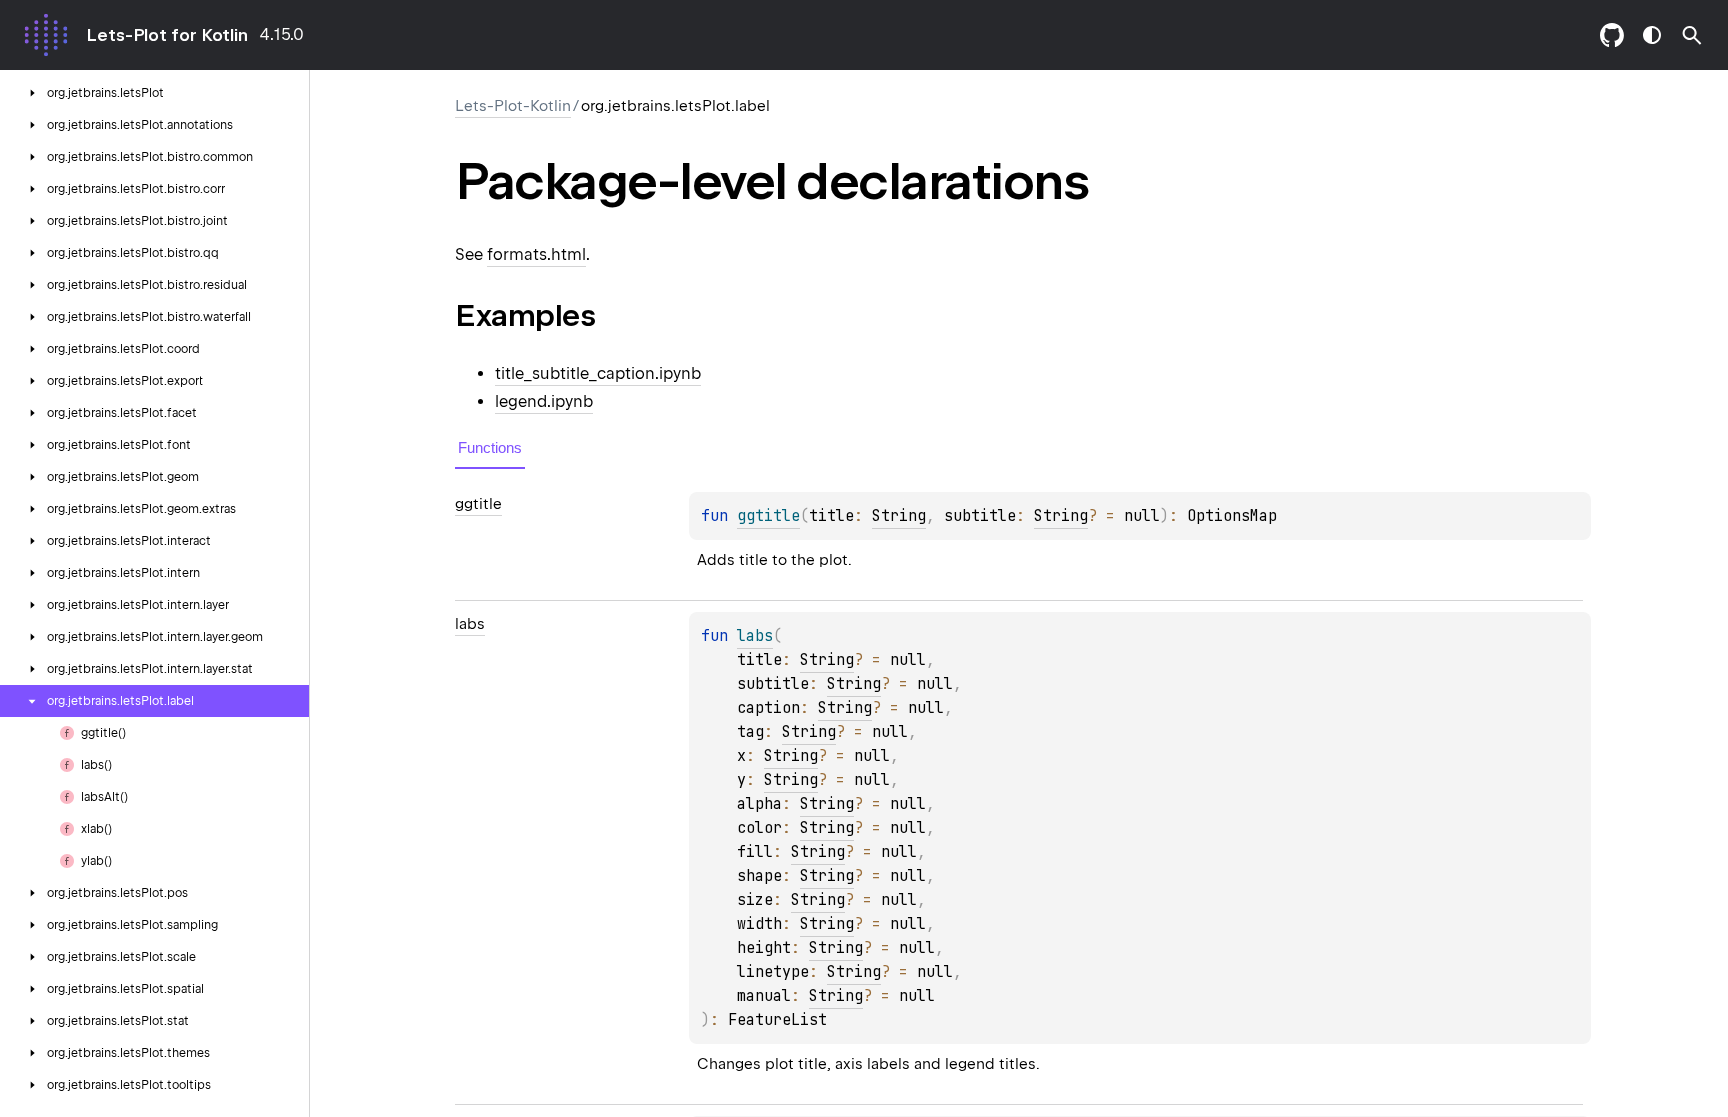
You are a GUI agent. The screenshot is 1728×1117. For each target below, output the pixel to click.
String (899, 516)
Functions (490, 447)
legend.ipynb (544, 401)
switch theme (1652, 35)
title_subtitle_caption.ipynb (598, 373)
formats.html (536, 254)
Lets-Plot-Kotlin (513, 106)
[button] (1692, 35)
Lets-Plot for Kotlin (167, 35)
